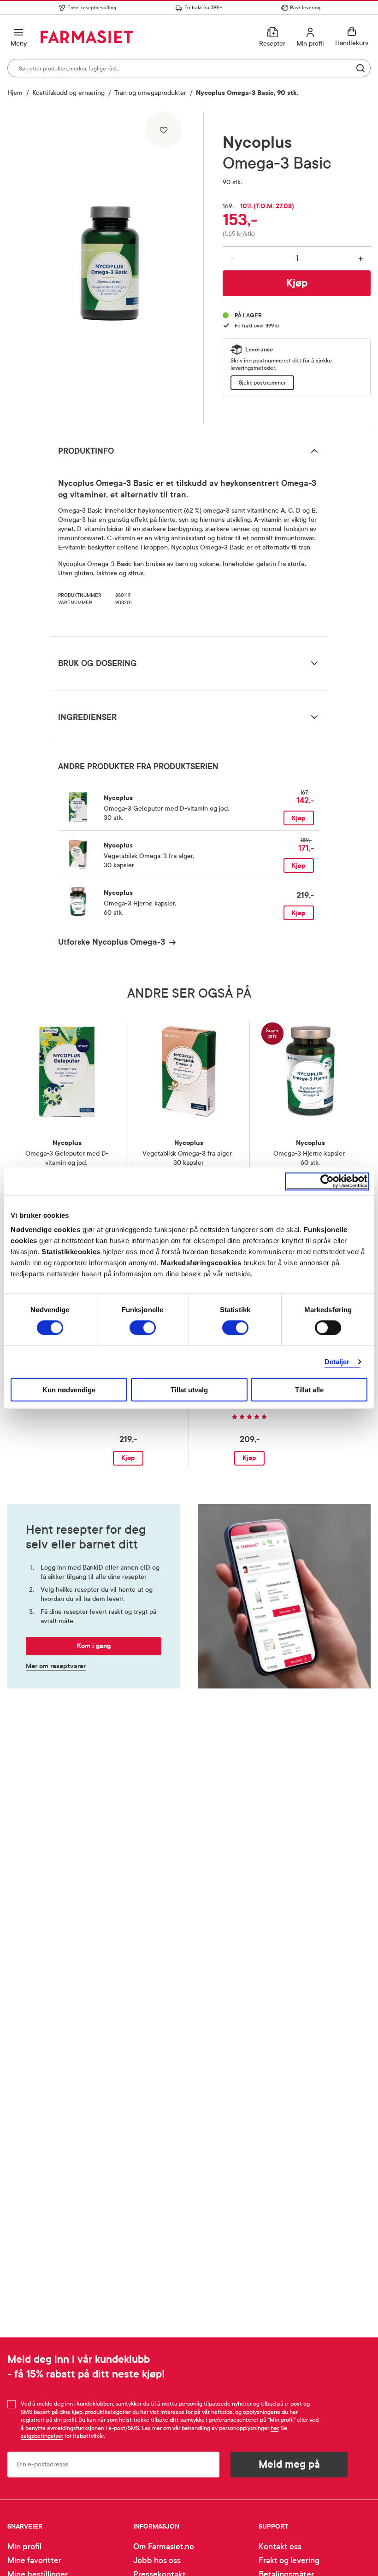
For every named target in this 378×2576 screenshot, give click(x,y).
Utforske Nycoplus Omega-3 (112, 942)
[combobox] (189, 68)
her (275, 2428)
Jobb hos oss (157, 2561)
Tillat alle (309, 1390)
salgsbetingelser (42, 2436)
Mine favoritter (34, 2561)
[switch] (143, 1327)
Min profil (24, 2547)
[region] (110, 264)
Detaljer (337, 1361)
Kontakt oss (280, 2547)
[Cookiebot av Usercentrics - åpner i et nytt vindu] (327, 1181)
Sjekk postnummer (262, 383)
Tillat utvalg (189, 1390)
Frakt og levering (289, 2561)
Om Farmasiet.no (164, 2547)
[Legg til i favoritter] (164, 130)
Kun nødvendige (69, 1390)
